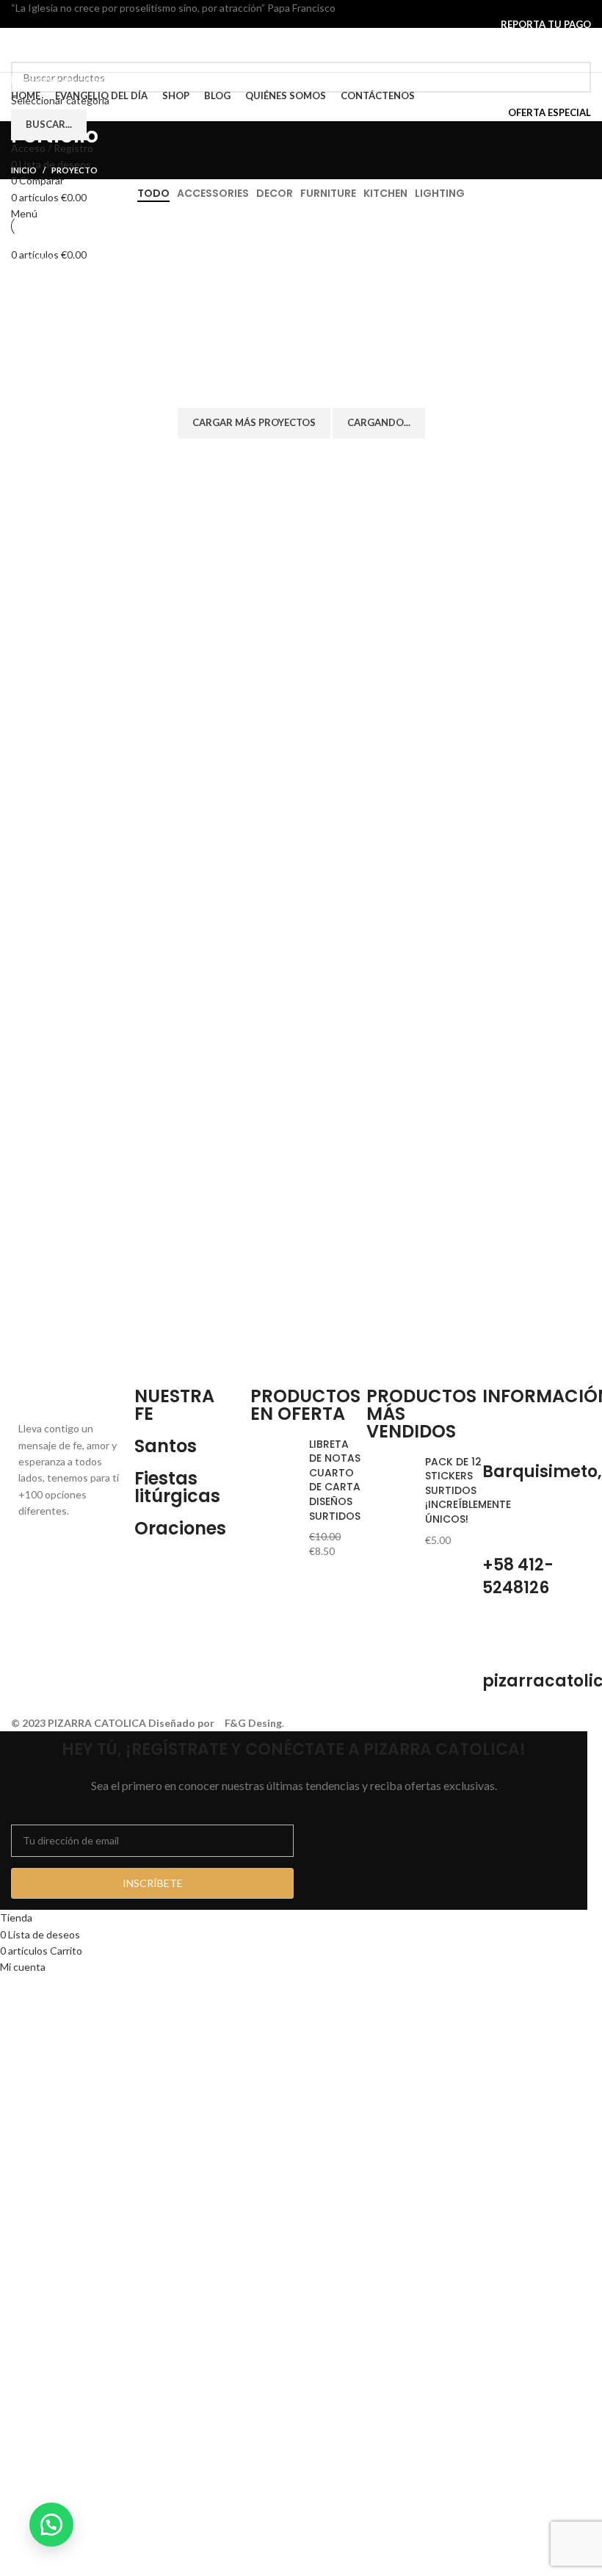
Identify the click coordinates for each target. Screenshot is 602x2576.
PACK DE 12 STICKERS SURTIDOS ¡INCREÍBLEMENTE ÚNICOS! (468, 1491)
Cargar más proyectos (254, 422)
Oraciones (180, 1528)
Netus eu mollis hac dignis (295, 280)
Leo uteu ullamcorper (474, 362)
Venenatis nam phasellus (293, 362)
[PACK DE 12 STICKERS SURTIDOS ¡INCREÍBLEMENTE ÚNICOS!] (390, 1501)
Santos (166, 1446)
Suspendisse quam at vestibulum (90, 288)
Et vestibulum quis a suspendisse (471, 288)
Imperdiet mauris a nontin (101, 362)
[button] (51, 2525)
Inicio (24, 170)
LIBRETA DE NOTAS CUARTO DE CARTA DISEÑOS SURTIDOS (335, 1480)
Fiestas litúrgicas (177, 1487)
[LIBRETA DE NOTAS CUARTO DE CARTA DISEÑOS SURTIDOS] (274, 1498)
